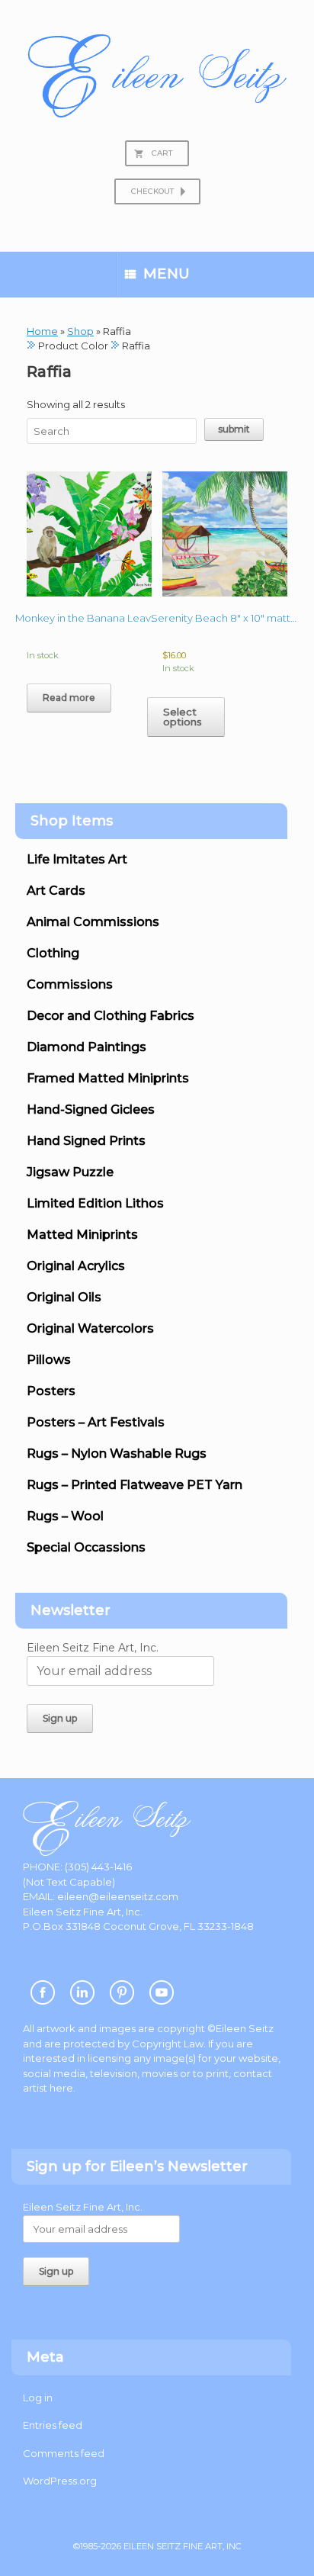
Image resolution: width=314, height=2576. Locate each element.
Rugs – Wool (65, 1516)
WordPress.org (60, 2481)
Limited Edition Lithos (95, 1203)
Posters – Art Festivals (96, 1422)
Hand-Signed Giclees (91, 1110)
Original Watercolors (90, 1328)
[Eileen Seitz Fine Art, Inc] (157, 76)
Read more (69, 698)
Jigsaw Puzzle (70, 1172)
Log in (38, 2398)
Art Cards (56, 891)
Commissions (70, 984)
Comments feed (64, 2453)
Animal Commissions (93, 922)
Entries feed (53, 2425)
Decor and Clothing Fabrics (111, 1016)
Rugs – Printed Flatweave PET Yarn (135, 1485)
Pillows (49, 1360)
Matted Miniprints (82, 1235)
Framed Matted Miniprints (108, 1078)
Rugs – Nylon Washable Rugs (117, 1454)
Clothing (53, 953)
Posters (51, 1391)
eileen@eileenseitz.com (118, 1896)
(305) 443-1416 (98, 1867)
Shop (80, 331)
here (61, 2088)
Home (42, 331)
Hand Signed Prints (86, 1141)
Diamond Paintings (87, 1047)
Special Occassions (86, 1547)
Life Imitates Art (77, 859)
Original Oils (64, 1297)
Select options (183, 717)
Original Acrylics (76, 1266)
